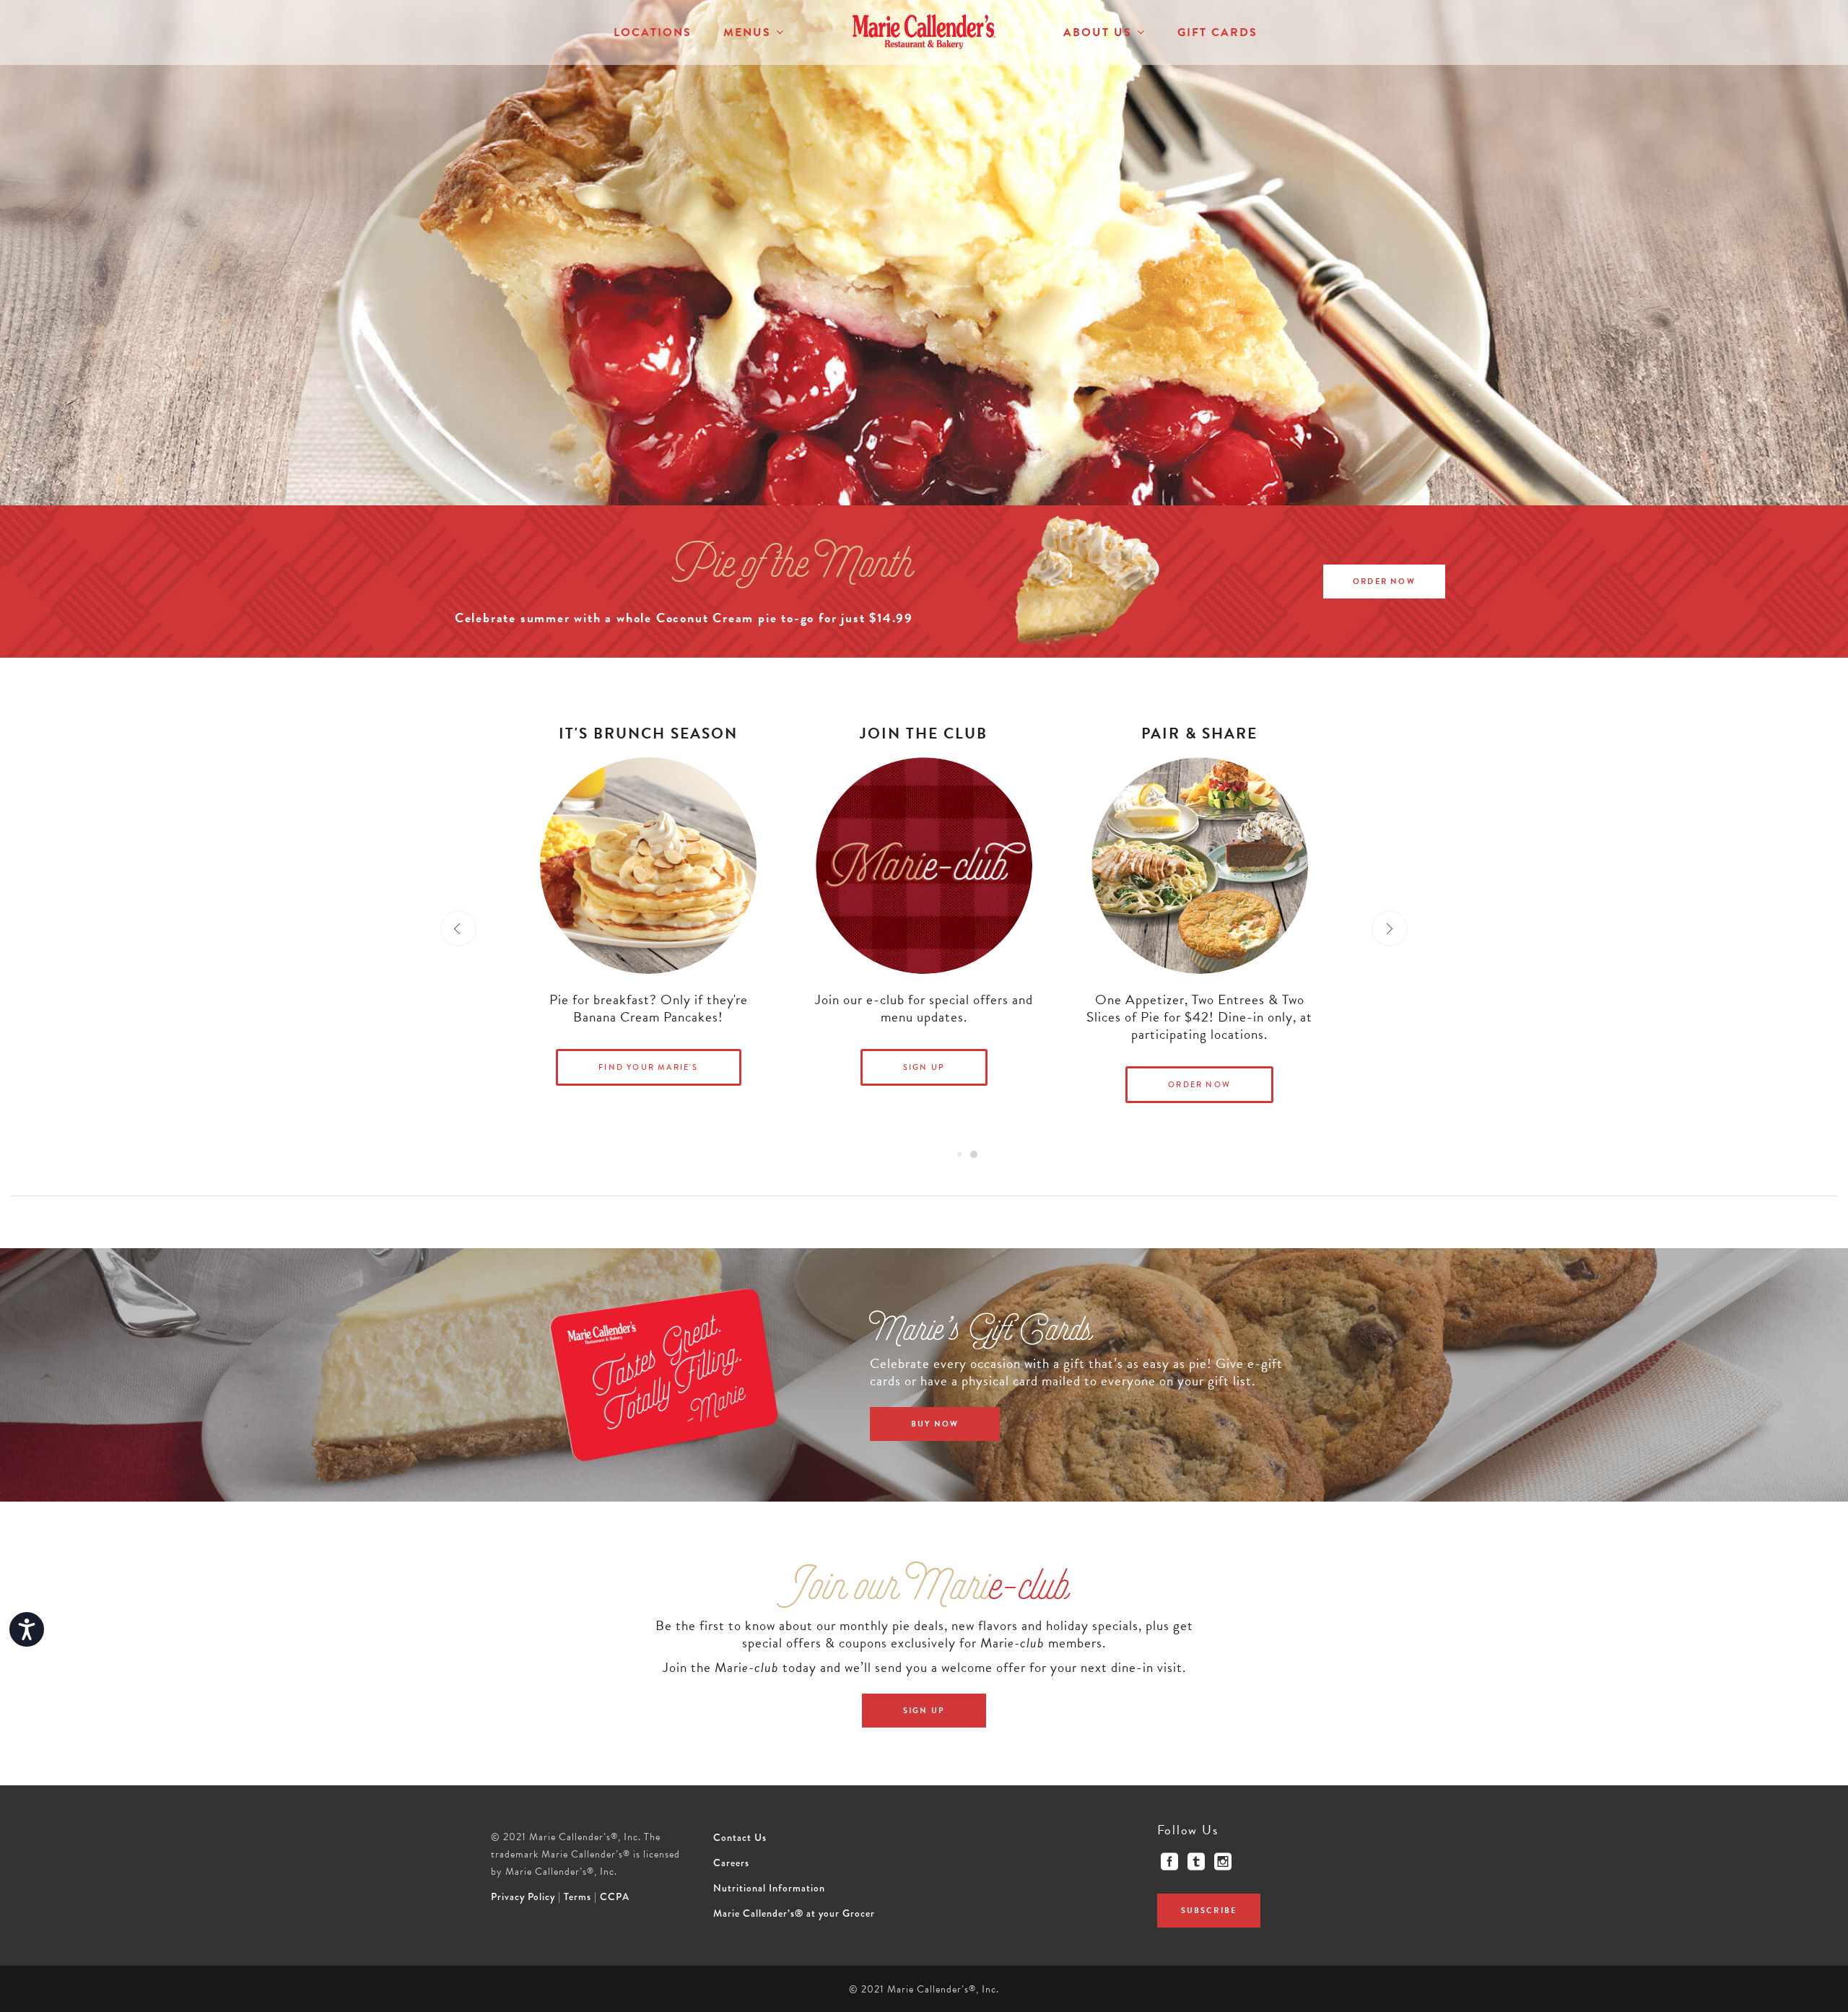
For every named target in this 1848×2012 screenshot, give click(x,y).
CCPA (615, 1896)
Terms (577, 1896)
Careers (731, 1863)
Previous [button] (458, 928)
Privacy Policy (523, 1896)
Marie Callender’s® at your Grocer (794, 1913)
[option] (924, 928)
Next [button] (1390, 928)
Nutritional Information (769, 1888)
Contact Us (740, 1837)
